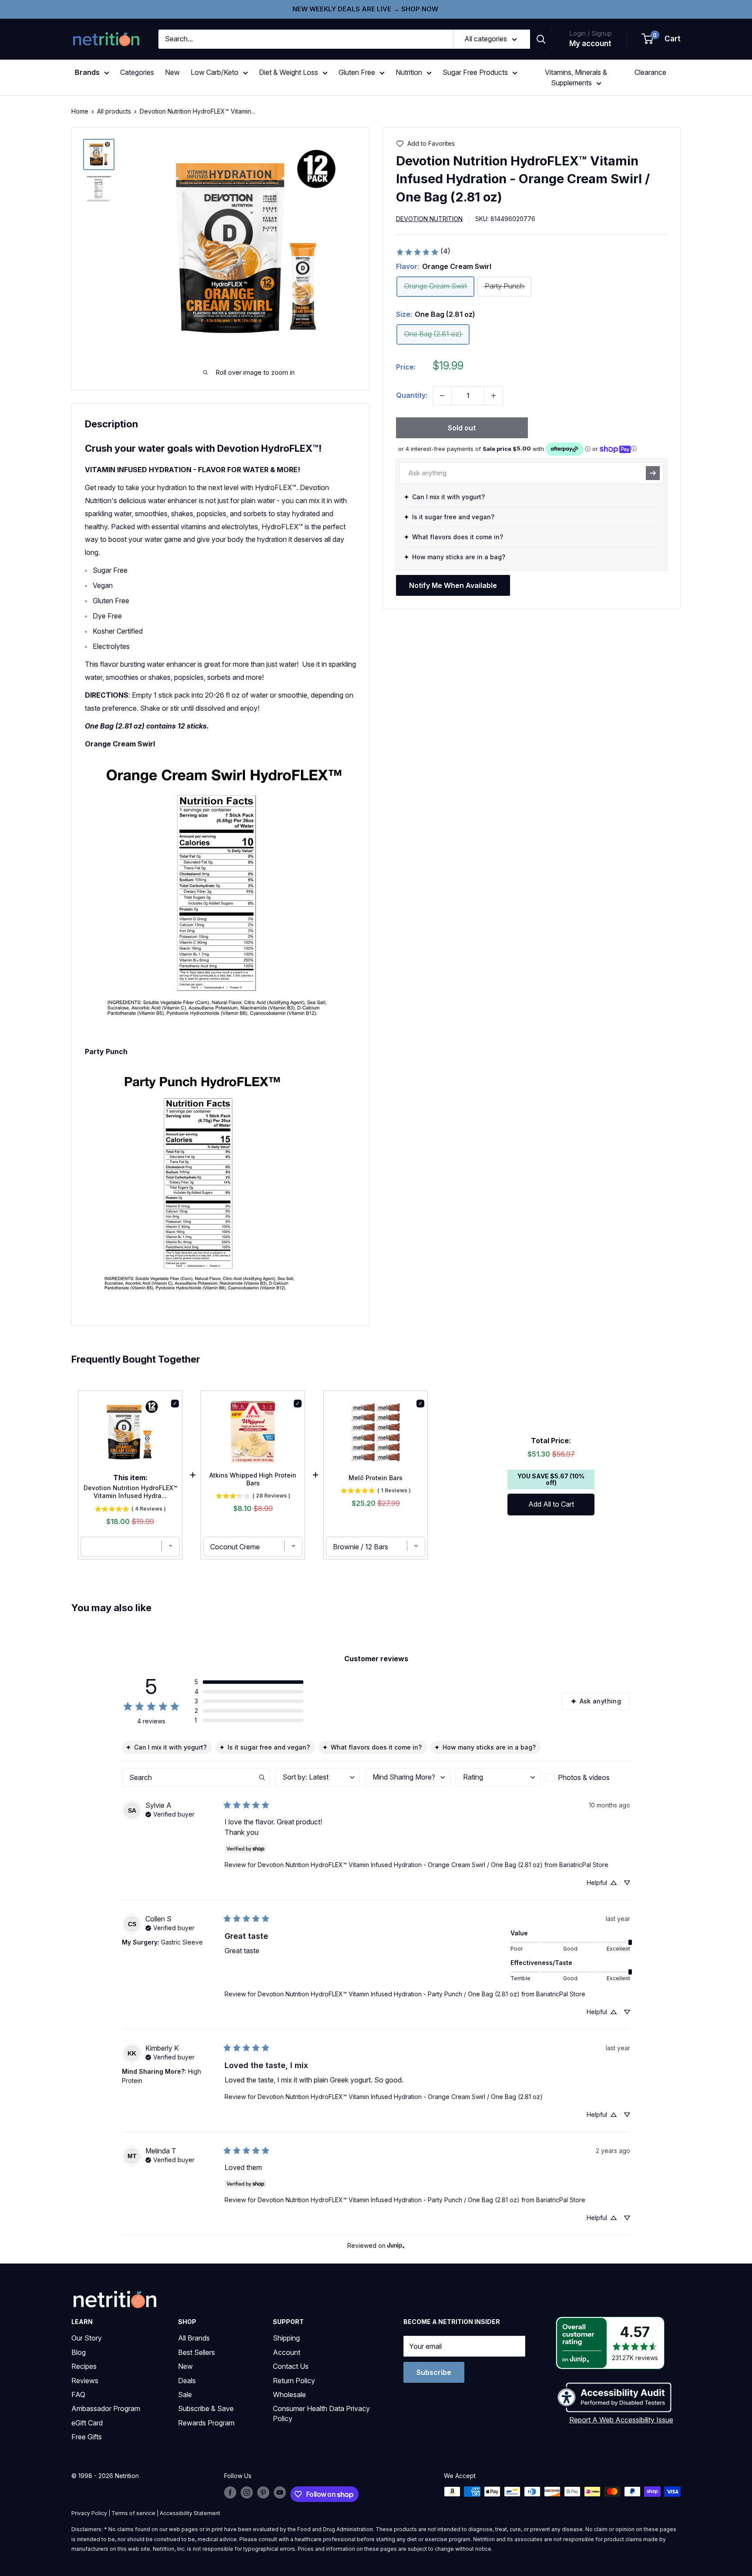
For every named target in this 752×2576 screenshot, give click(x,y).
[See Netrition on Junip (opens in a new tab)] (396, 2246)
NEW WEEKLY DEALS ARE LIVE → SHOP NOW (365, 9)
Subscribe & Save (206, 2408)
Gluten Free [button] (357, 72)
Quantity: (412, 395)
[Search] (541, 39)
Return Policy (294, 2381)
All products (114, 111)
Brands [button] (87, 72)
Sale (185, 2395)
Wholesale (289, 2395)
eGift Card (87, 2423)
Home (80, 111)
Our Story (87, 2338)
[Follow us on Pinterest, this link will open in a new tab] (263, 2492)
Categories (137, 72)
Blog (79, 2352)
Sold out (462, 428)
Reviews (85, 2381)
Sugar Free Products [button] (475, 72)
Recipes (84, 2366)
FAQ (78, 2395)
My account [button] (590, 44)
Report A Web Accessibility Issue (621, 2420)
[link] (423, 252)
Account (287, 2352)
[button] (661, 39)
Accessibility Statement (190, 2513)
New (172, 72)
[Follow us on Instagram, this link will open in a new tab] (247, 2492)
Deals (187, 2381)
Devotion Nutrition (429, 219)
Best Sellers (196, 2352)
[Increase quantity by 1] (493, 396)
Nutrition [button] (409, 72)
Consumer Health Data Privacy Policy (321, 2413)
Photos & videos (584, 1777)
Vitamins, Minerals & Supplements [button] (576, 77)
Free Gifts (87, 2437)
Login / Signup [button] (591, 33)
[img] (99, 154)
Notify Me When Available (453, 585)
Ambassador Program (106, 2408)
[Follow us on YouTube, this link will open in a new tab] (280, 2492)
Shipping (286, 2338)
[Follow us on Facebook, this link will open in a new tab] (230, 2492)
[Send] (653, 473)
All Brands (194, 2338)
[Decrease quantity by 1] (442, 396)
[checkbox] (588, 1777)
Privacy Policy (89, 2513)
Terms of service (133, 2513)
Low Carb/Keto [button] (215, 72)
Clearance (650, 72)
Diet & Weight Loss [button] (289, 72)
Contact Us (291, 2366)
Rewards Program (206, 2423)
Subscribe (434, 2372)
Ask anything (600, 1701)
